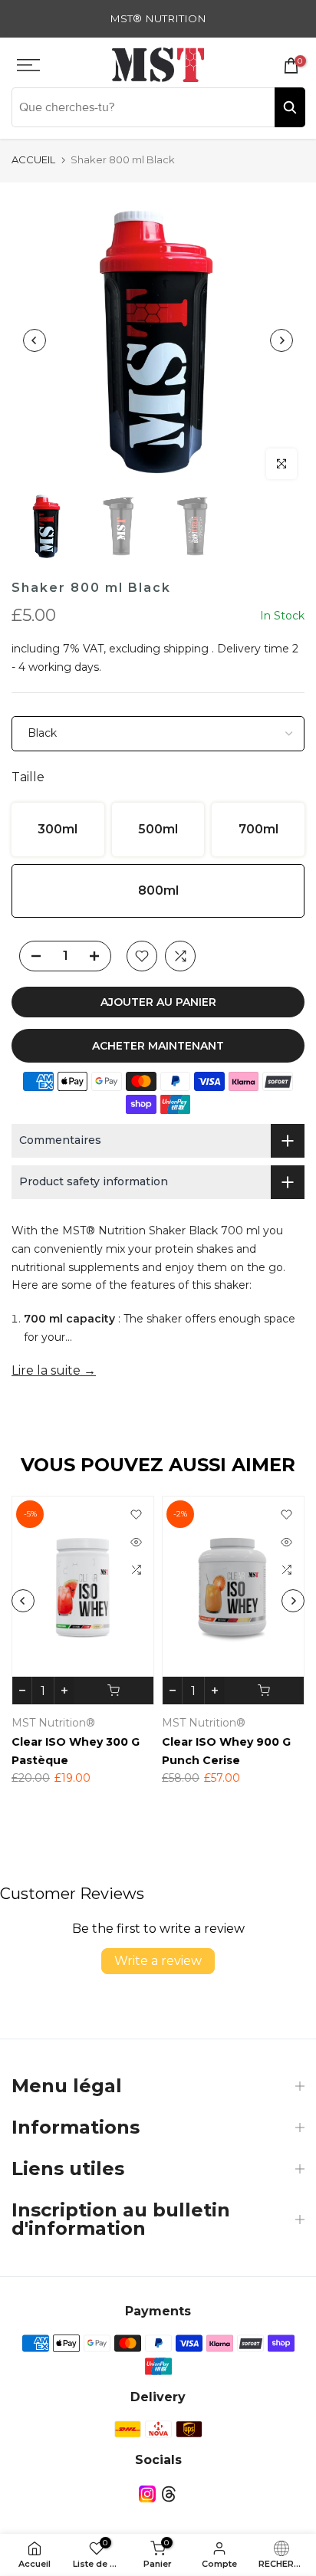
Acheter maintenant (158, 1046)
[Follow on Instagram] (147, 2494)
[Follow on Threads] (169, 2494)
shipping (186, 649)
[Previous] (35, 340)
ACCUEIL (33, 159)
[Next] (281, 340)
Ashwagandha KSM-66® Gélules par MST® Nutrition (160, 1760)
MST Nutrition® (131, 1723)
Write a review (158, 1961)
